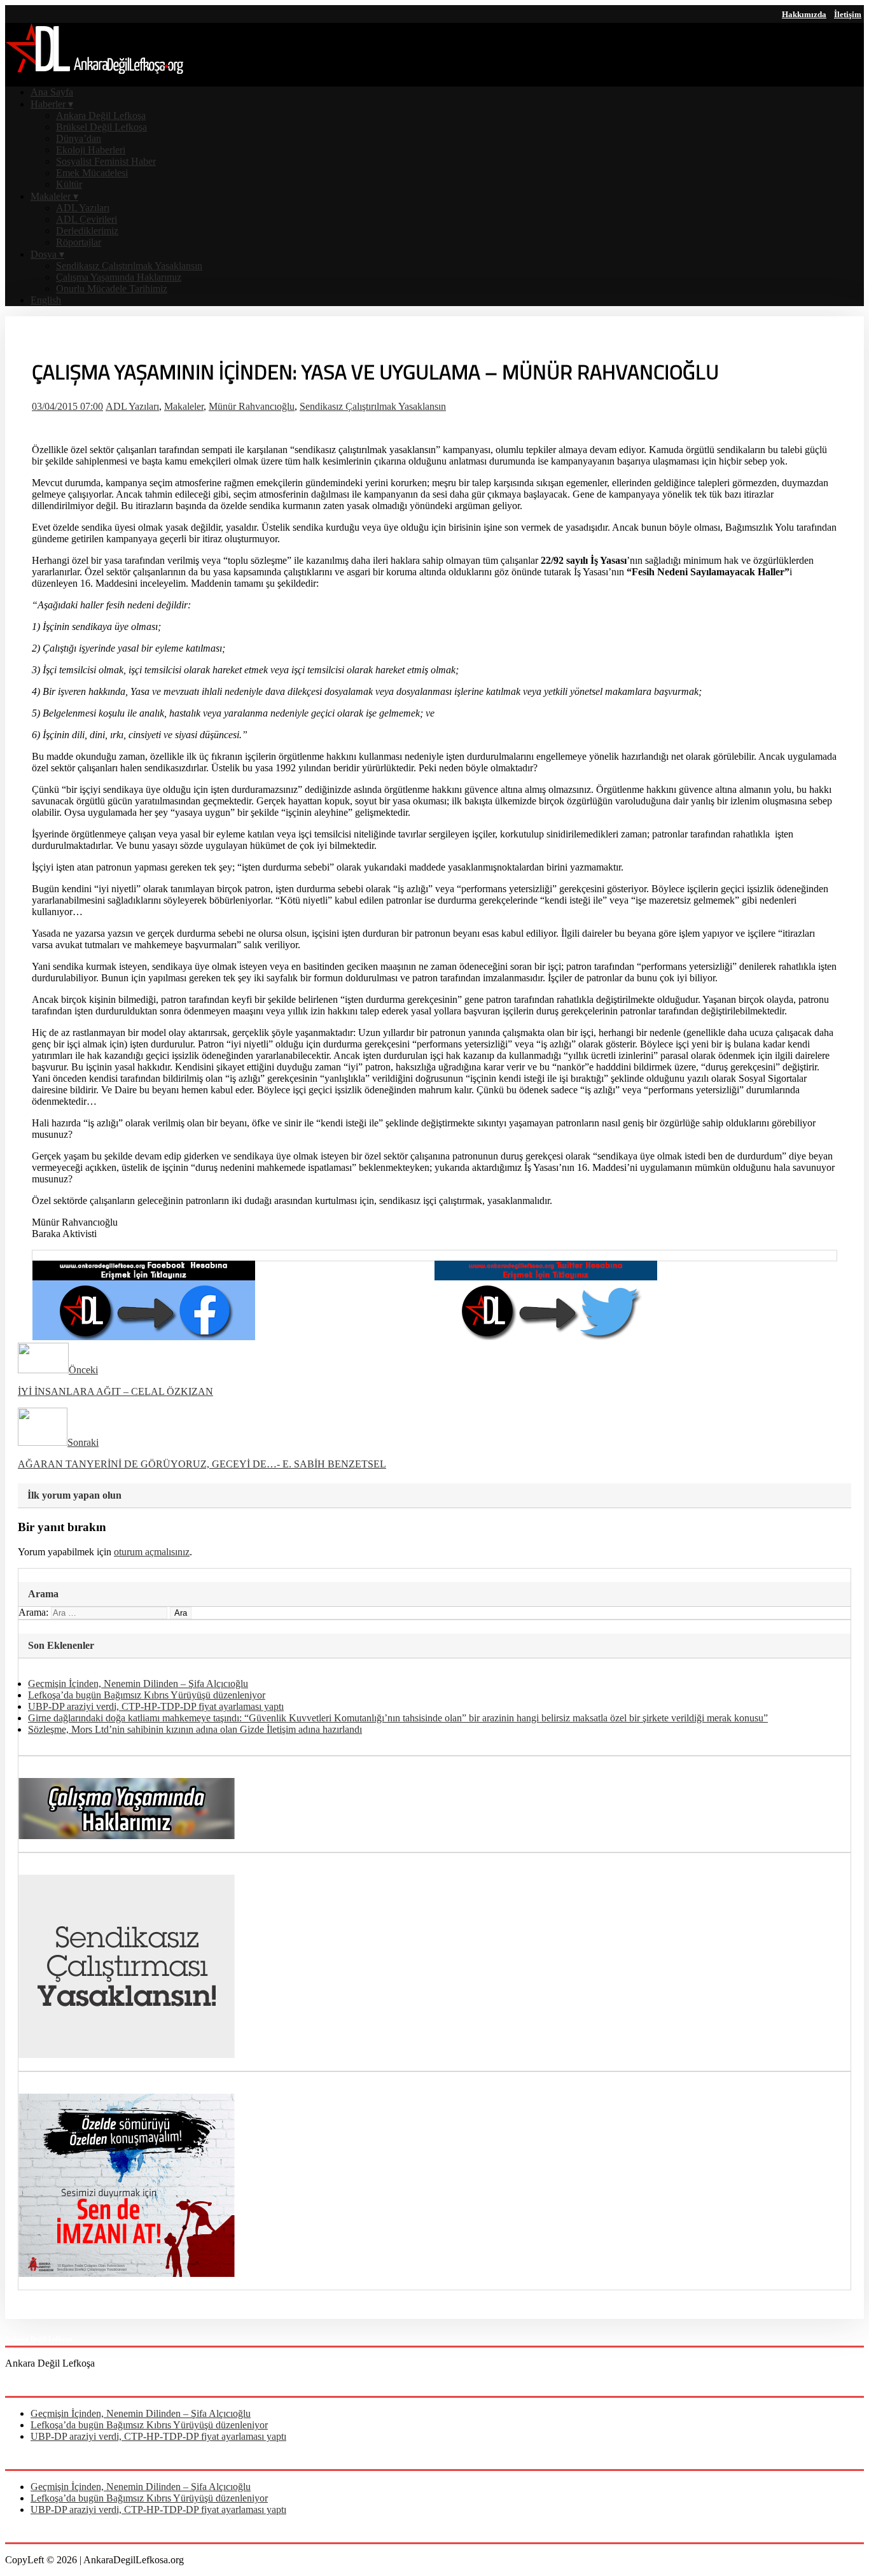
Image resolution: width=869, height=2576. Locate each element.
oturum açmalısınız (152, 1552)
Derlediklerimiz (87, 231)
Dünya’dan (79, 138)
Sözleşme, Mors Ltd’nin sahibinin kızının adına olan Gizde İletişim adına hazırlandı (195, 1729)
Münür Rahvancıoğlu (252, 406)
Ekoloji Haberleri (91, 150)
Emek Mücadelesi (92, 173)
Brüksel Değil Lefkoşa (101, 127)
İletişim (848, 14)
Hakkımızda (804, 14)
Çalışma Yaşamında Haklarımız (119, 277)
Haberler (52, 104)
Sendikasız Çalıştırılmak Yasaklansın (129, 266)
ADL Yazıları (83, 208)
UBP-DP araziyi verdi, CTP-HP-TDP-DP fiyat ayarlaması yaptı (156, 1706)
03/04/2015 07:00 (67, 406)
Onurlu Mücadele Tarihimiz (112, 289)
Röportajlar (79, 242)
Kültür (69, 184)
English (46, 300)
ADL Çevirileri (87, 219)
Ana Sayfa (52, 92)
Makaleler (54, 196)
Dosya (47, 254)
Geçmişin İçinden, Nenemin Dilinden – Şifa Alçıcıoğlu (138, 1683)
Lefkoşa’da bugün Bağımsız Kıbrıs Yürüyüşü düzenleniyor (147, 1695)
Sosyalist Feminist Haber (106, 161)
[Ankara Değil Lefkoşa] (94, 70)
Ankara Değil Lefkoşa (101, 115)
